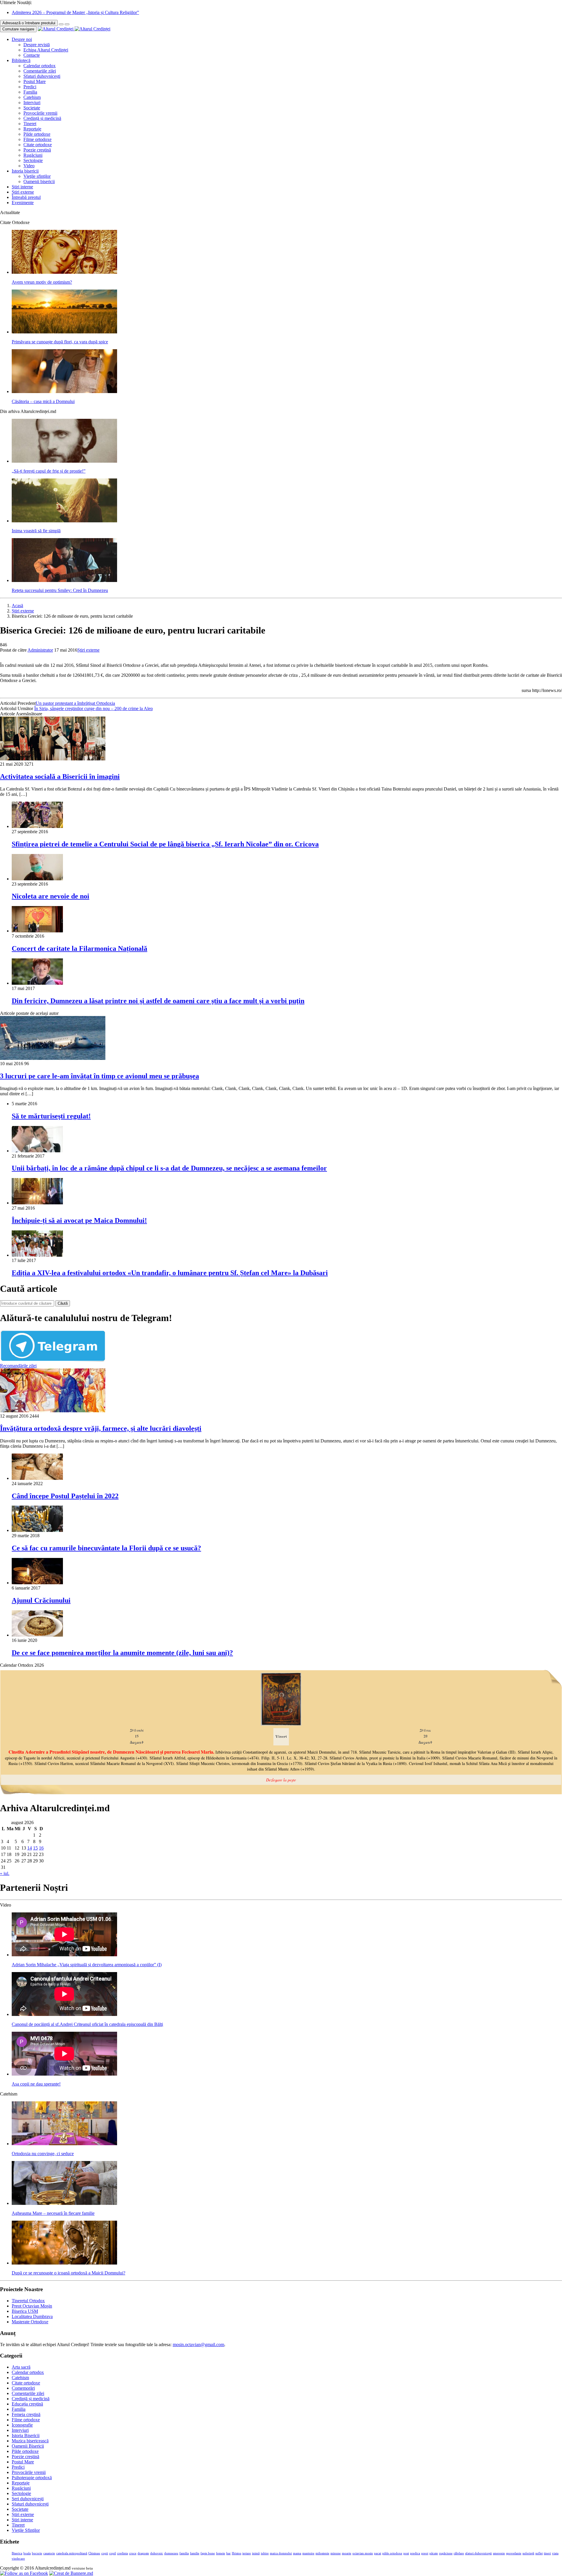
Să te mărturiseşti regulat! (51, 1116)
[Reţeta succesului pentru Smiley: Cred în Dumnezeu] (64, 580)
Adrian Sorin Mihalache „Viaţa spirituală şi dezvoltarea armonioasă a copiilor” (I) (87, 1965)
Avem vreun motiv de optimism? (42, 282)
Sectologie (33, 160)
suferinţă (528, 2553)
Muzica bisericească (30, 2441)
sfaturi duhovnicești (478, 2553)
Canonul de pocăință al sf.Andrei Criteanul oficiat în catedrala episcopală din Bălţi (87, 2024)
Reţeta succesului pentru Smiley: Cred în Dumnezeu (60, 590)
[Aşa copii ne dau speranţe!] (64, 2074)
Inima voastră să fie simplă (36, 531)
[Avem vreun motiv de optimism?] (64, 272)
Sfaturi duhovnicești (42, 76)
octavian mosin (363, 2553)
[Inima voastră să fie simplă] (64, 521)
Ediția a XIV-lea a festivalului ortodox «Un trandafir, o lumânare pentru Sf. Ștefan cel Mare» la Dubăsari (170, 1273)
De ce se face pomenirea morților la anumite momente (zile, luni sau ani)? (122, 1653)
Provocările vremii (40, 113)
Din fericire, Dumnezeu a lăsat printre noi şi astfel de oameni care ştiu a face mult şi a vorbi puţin (158, 1001)
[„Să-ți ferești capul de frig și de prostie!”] (64, 461)
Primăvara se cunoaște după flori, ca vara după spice (60, 342)
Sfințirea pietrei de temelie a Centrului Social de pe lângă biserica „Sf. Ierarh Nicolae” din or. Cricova (165, 844)
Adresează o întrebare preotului (29, 23)
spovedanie (514, 2553)
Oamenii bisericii (39, 181)
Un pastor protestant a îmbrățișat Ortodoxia (75, 703)
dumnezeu (171, 2553)
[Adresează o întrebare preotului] (61, 24)
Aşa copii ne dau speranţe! (36, 2084)
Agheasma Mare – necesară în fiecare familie (53, 2213)
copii (105, 2553)
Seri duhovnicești (28, 2499)
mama (297, 2553)
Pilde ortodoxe (37, 134)
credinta (122, 2553)
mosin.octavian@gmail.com (198, 2345)
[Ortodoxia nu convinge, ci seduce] (64, 2144)
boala (27, 2553)
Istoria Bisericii (26, 2435)
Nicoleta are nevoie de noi (50, 896)
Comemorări (23, 2388)
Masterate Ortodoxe (30, 2322)
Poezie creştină (37, 150)
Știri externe (23, 192)
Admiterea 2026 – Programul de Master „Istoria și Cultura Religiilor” (75, 12)
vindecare (18, 2559)
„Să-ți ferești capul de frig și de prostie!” (49, 471)
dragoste (143, 2553)
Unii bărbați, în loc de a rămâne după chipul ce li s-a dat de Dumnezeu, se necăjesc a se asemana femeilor (169, 1168)
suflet (539, 2553)
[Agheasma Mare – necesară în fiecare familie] (64, 2203)
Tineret (30, 124)
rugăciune (446, 2553)
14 (30, 1848)
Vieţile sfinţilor (37, 176)
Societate (32, 108)
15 (35, 1848)
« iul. (5, 1873)
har (228, 2553)
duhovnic (157, 2553)
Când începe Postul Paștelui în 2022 (65, 1496)
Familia (30, 92)
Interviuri (32, 103)
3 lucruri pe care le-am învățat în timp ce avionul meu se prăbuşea (100, 1076)
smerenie (499, 2553)
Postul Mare (35, 81)
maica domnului (281, 2553)
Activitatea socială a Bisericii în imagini (60, 776)
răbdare (459, 2553)
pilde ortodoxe (392, 2553)
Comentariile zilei (40, 71)
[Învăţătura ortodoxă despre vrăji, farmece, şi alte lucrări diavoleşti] (53, 1411)
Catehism (32, 97)
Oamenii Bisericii (28, 2446)
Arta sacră (21, 2367)
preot (425, 2553)
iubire (265, 2553)
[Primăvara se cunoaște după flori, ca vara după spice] (64, 332)
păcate (434, 2553)
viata (555, 2553)
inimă (256, 2553)
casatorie (49, 2553)
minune (336, 2553)
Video (29, 166)
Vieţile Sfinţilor (26, 2530)
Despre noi (22, 39)
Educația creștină (27, 2404)
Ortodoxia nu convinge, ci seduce (43, 2154)
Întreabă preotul (26, 197)
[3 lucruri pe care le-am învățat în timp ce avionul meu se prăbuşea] (53, 1058)
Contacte (32, 55)
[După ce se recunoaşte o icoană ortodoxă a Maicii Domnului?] (64, 2263)
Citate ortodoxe (38, 145)
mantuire (308, 2553)
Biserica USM (25, 2311)
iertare (247, 2553)
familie (195, 2553)
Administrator (40, 650)
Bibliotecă (21, 60)
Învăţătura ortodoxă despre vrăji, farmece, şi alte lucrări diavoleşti (101, 1428)
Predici (30, 87)
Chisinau (94, 2553)
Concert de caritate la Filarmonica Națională (79, 948)
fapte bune (208, 2553)
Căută (63, 1303)
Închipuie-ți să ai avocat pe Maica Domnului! (79, 1220)
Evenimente (23, 203)
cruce (133, 2553)
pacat (378, 2553)
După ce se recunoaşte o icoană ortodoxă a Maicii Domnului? (68, 2273)
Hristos (237, 2553)
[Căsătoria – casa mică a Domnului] (64, 391)
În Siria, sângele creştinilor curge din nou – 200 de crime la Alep (94, 708)
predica (415, 2553)
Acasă (17, 606)
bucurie (37, 2553)
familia (184, 2553)
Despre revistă (37, 45)
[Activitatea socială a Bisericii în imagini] (53, 759)
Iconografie (22, 2425)
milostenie (322, 2553)
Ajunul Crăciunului (41, 1600)
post (406, 2553)
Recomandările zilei (18, 1366)
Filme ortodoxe (37, 139)
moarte (347, 2553)
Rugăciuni (33, 155)
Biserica (17, 2553)
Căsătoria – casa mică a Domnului (43, 401)
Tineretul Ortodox (28, 2301)
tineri (547, 2553)
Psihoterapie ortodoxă (32, 2478)
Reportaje (32, 129)
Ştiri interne (22, 187)
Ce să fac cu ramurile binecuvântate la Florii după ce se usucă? (106, 1548)
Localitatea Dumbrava (32, 2316)
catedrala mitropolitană (72, 2553)
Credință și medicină (42, 118)
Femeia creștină (26, 2414)
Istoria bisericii (25, 171)
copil (113, 2553)
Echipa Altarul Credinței (46, 50)
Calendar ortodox (40, 66)
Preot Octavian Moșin (32, 2306)
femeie (221, 2553)
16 (41, 1848)
